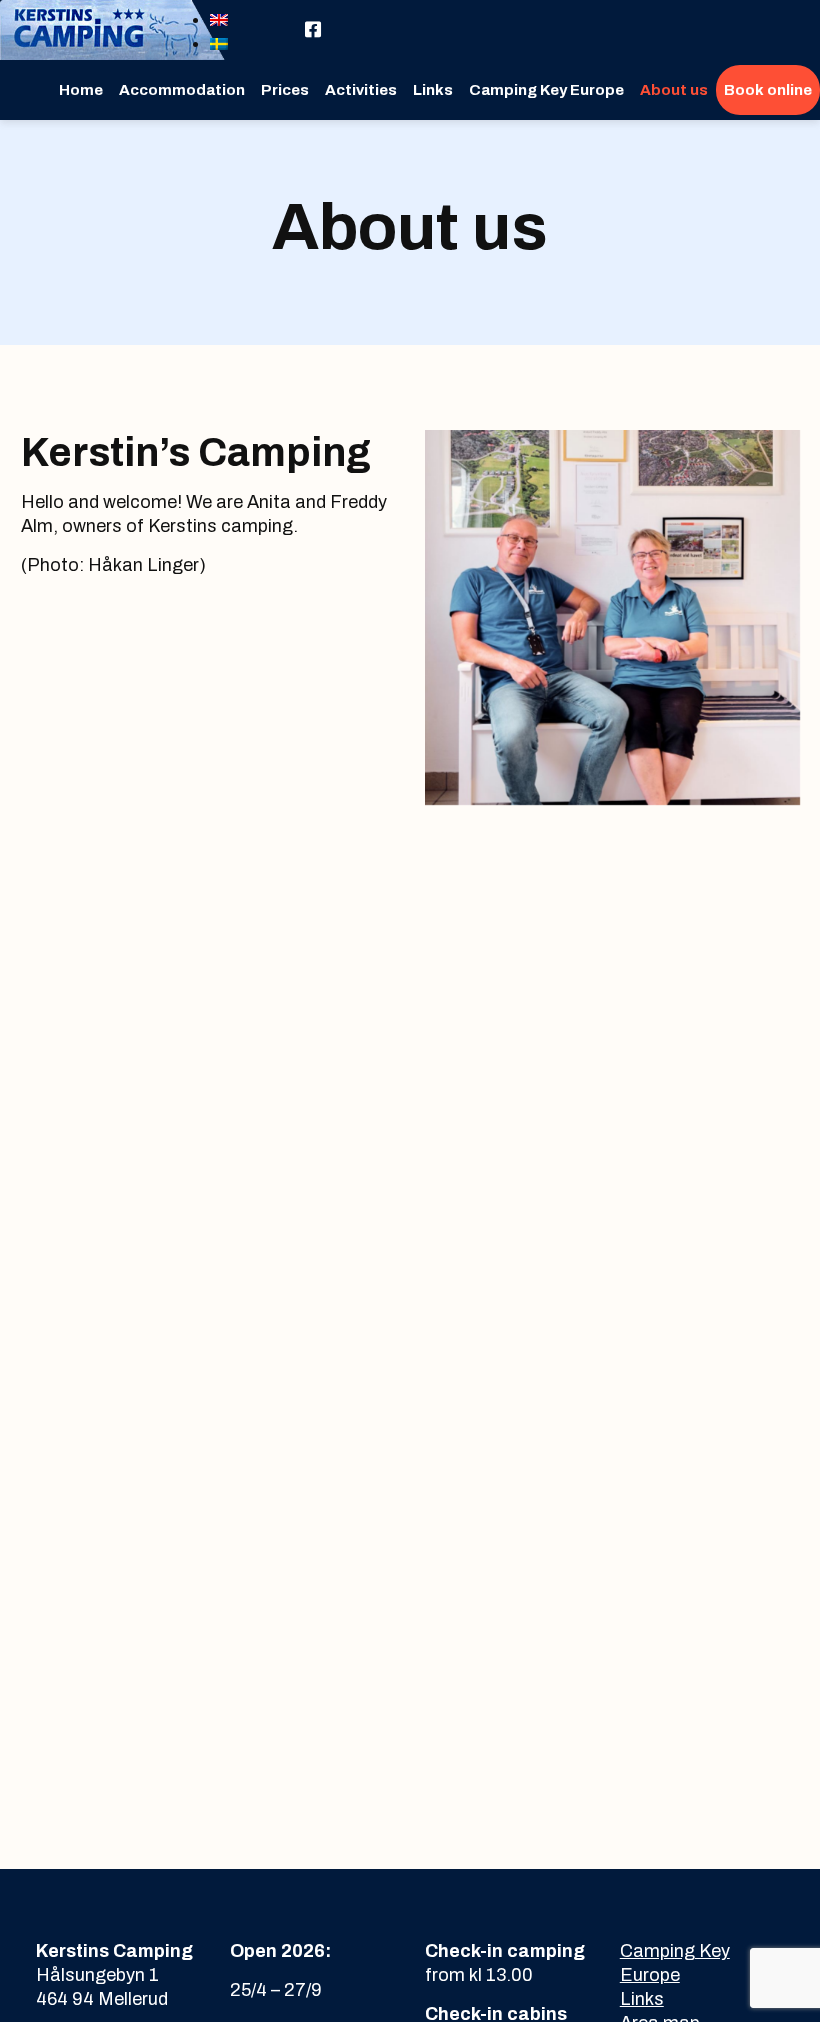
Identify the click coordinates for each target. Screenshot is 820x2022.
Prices (285, 90)
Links (433, 90)
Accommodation (182, 90)
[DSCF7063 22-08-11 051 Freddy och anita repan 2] (612, 617)
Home (81, 90)
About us (674, 90)
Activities (361, 90)
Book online (768, 90)
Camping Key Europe (546, 90)
